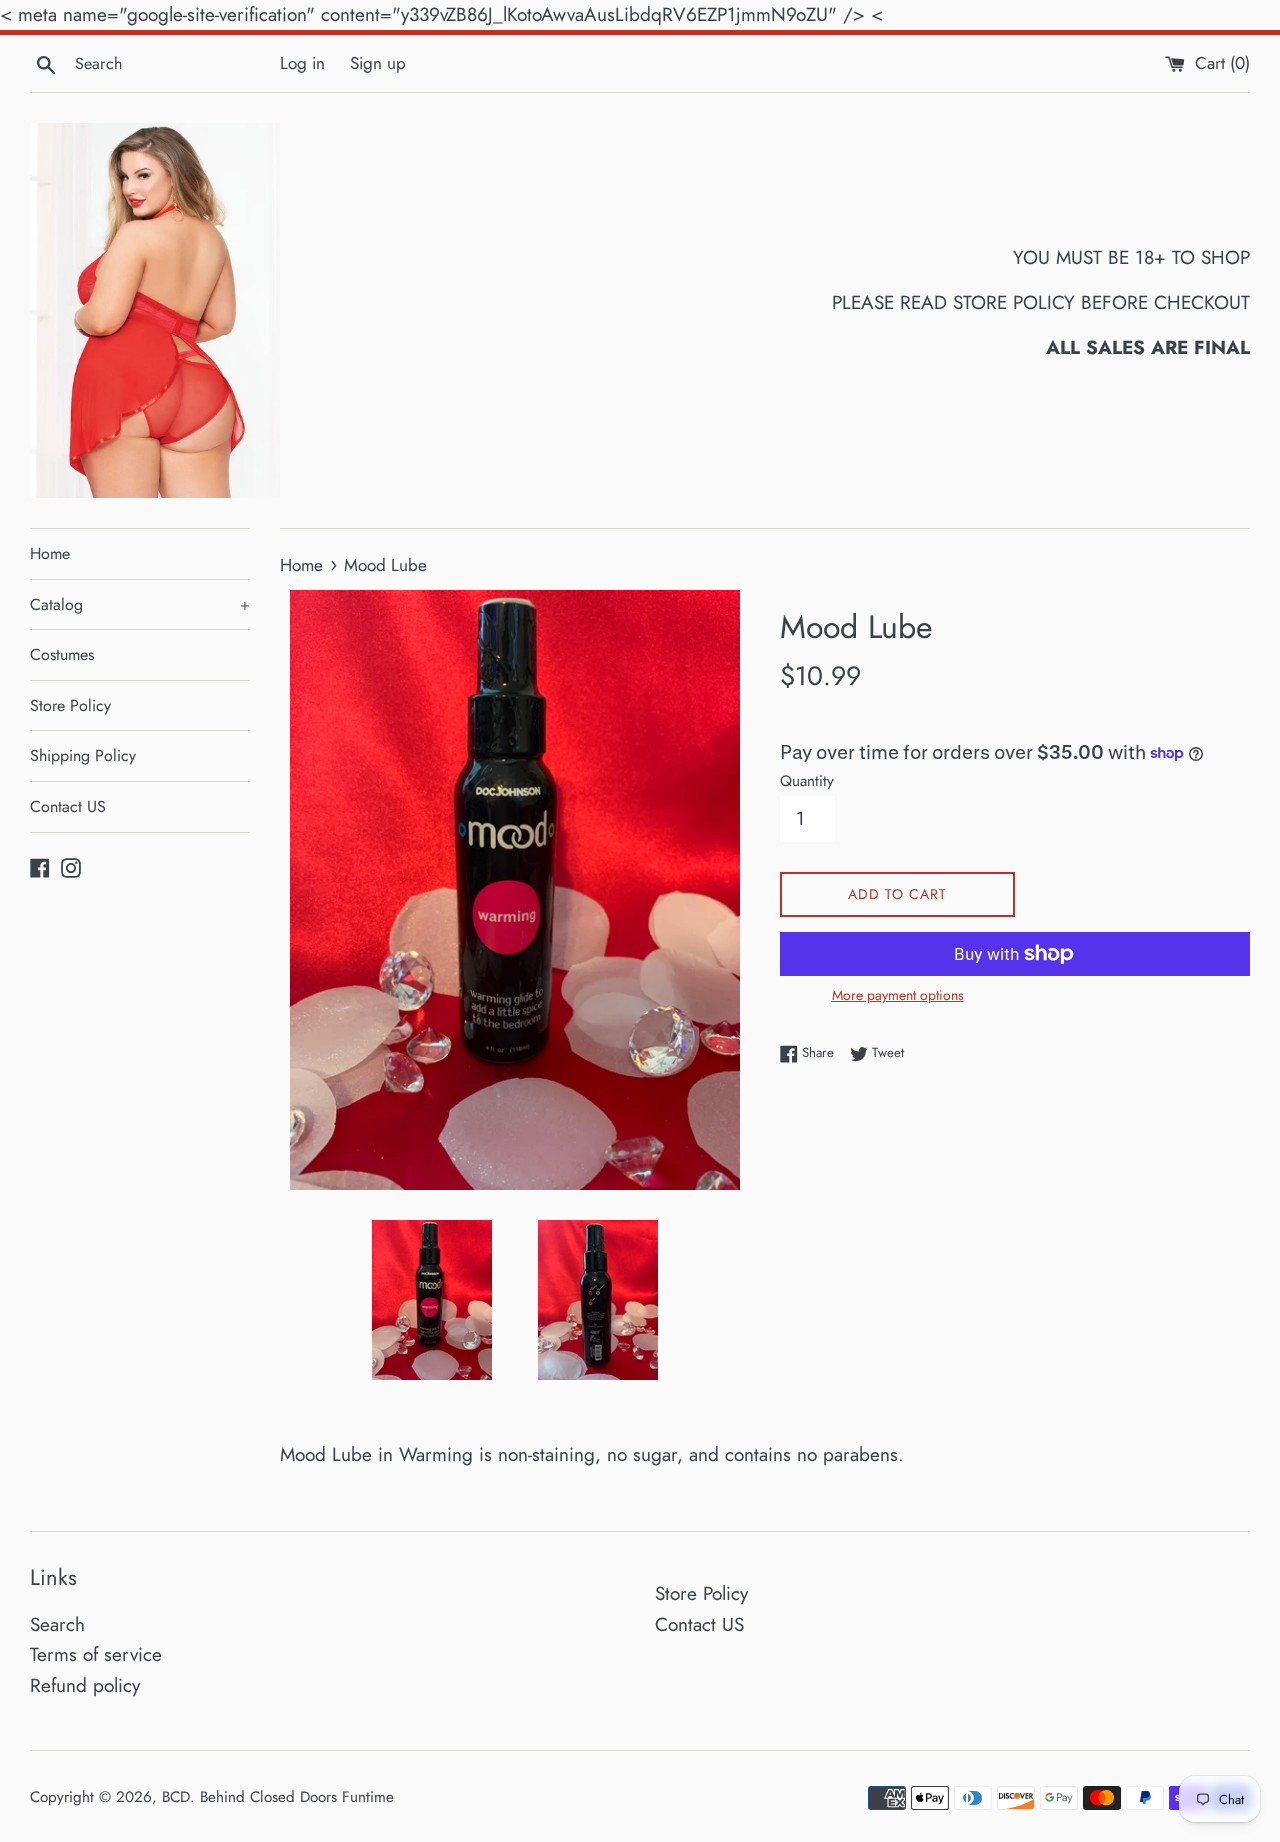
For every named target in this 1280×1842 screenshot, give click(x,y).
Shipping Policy (83, 755)
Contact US (68, 806)
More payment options (898, 995)
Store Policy (70, 705)
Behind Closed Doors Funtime (297, 1797)
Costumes (62, 654)
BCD (176, 1797)
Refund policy (85, 1685)
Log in (302, 63)
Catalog (140, 604)
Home (50, 553)
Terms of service (96, 1654)
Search (57, 1624)
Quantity (807, 781)
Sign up (378, 63)
